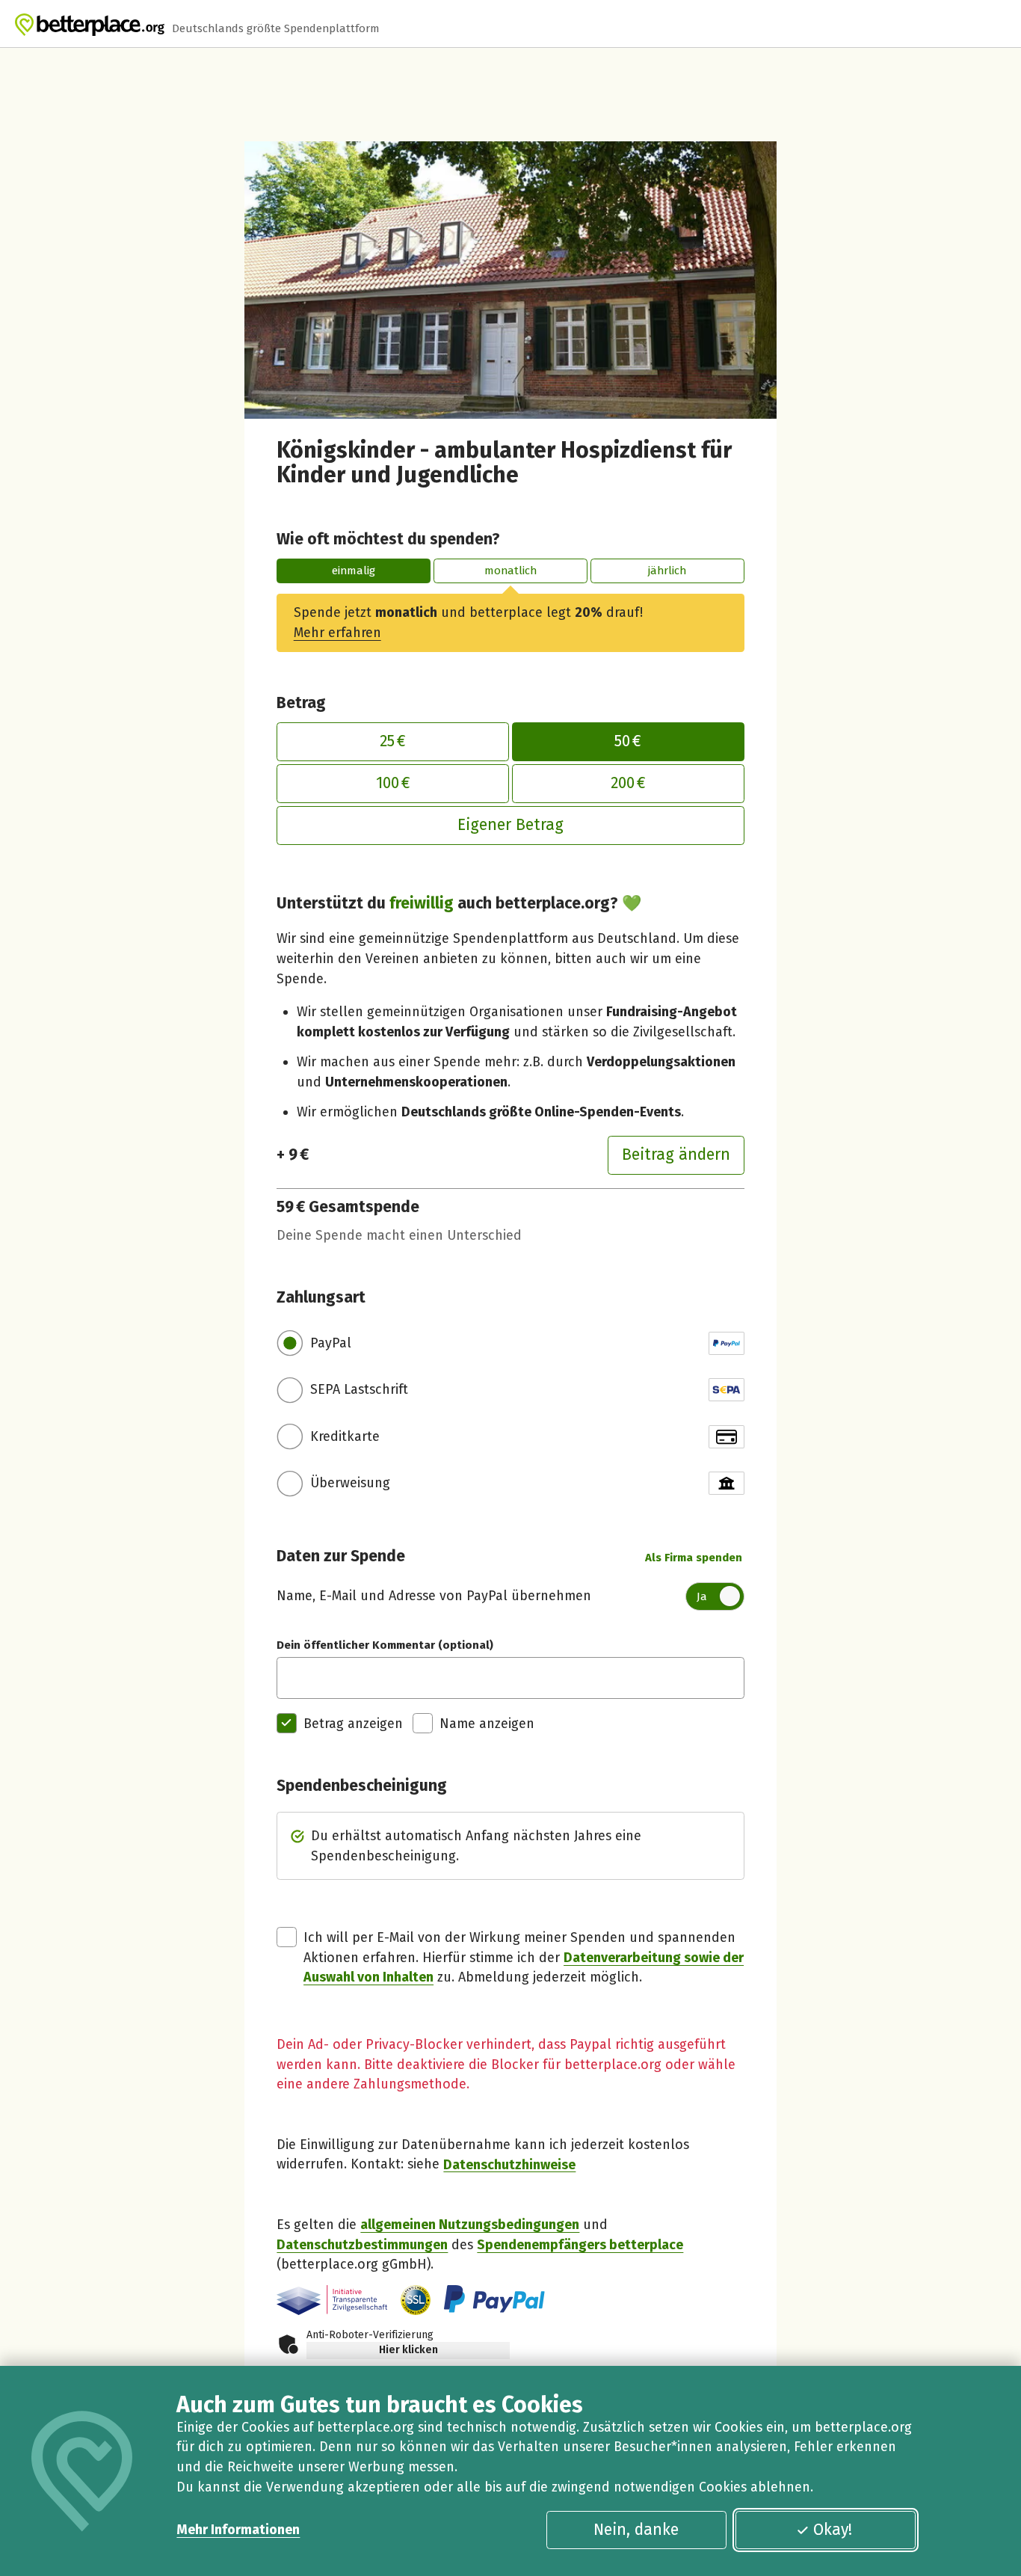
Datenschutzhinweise (509, 2164)
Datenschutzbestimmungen (362, 2245)
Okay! (833, 2530)
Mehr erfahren (337, 633)
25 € (393, 741)
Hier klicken (408, 2350)
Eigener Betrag (510, 825)
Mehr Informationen (238, 2530)
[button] (416, 2300)
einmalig (354, 571)
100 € (393, 783)
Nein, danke (636, 2530)
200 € (628, 783)
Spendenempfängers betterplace (580, 2245)
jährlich (667, 571)
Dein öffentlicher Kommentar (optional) (385, 1645)
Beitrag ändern (676, 1155)
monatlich (510, 571)
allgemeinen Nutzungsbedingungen (470, 2225)
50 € (628, 741)
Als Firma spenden (694, 1558)
